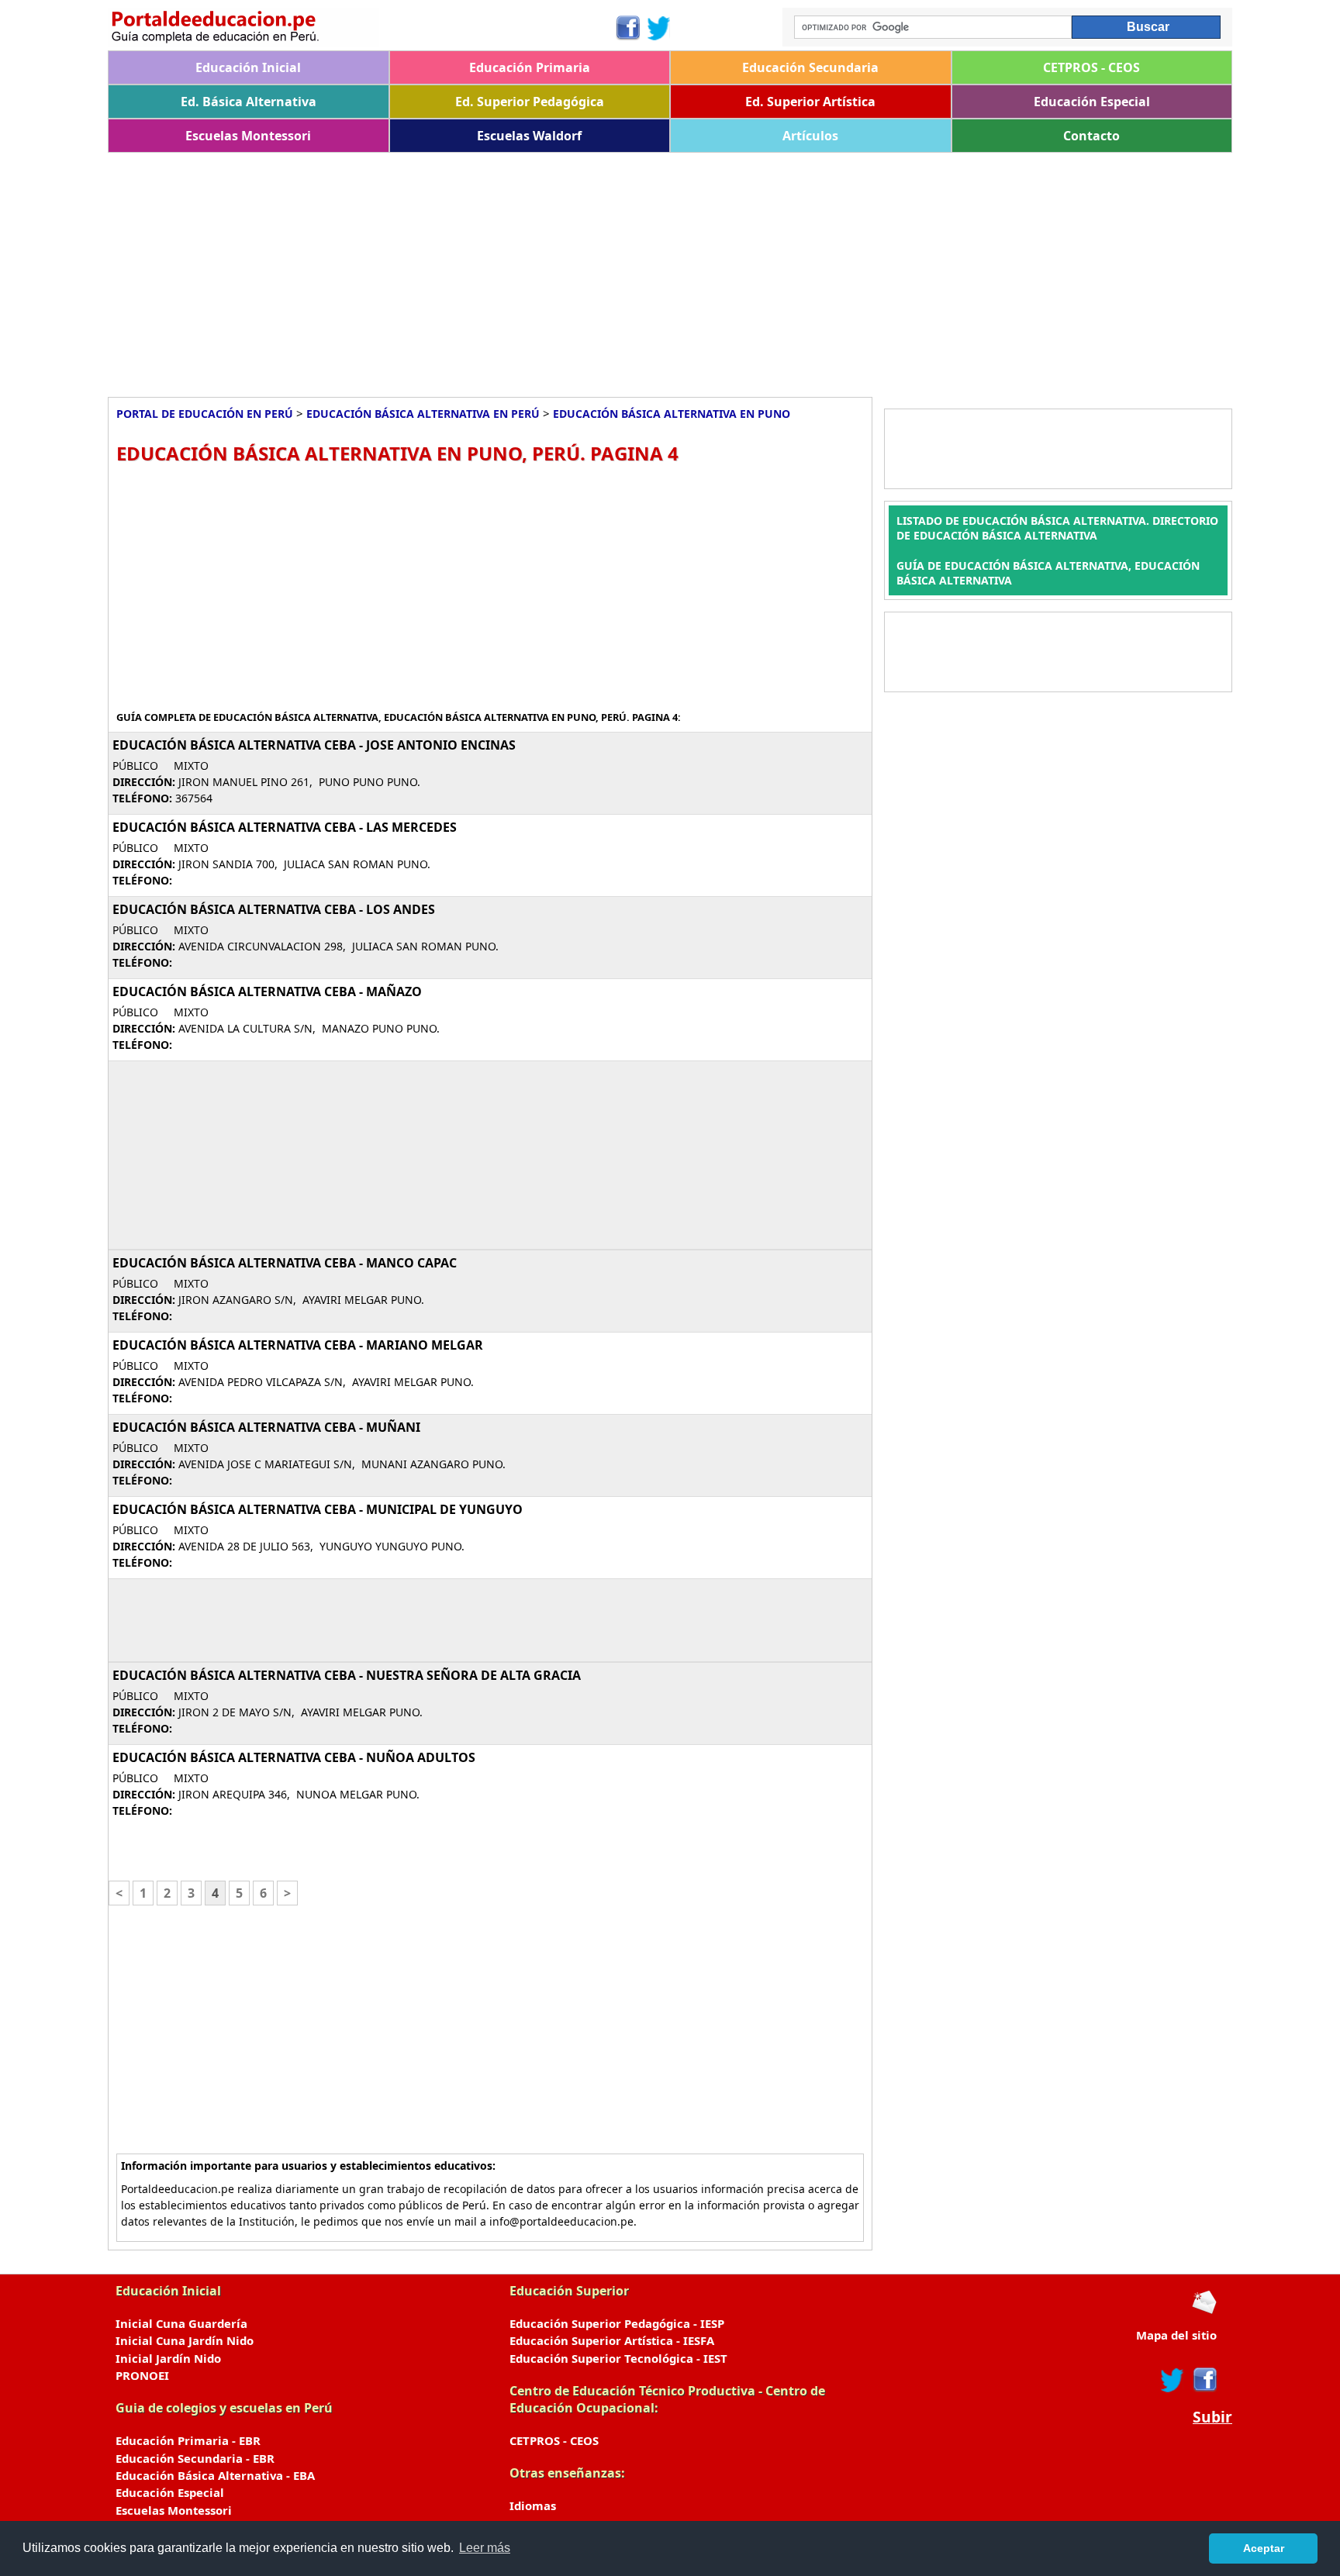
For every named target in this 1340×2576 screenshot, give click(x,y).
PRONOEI (142, 2375)
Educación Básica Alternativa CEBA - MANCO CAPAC (285, 1263)
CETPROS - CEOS (1091, 67)
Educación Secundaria (810, 67)
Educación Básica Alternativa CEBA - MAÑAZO (267, 991)
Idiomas (533, 2505)
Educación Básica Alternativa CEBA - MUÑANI (266, 1427)
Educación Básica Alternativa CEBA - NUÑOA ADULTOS (294, 1757)
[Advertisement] (573, 269)
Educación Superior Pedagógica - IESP (617, 2323)
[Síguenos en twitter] (1172, 2380)
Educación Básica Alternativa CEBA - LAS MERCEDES (285, 827)
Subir (1212, 2417)
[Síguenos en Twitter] (659, 28)
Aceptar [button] (1264, 2548)
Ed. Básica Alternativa (249, 102)
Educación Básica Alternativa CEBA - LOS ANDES (274, 909)
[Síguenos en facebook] (1204, 2380)
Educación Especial (1092, 102)
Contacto (1091, 136)
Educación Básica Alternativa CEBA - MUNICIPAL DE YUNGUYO (318, 1509)
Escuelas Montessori (248, 136)
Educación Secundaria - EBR (195, 2458)
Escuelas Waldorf (529, 136)
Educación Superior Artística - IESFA (612, 2340)
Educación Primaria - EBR (188, 2440)
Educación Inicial (248, 67)
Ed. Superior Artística (810, 102)
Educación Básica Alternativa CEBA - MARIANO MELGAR (298, 1345)
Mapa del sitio (1176, 2335)
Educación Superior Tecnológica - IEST (618, 2358)
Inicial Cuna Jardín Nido (185, 2340)
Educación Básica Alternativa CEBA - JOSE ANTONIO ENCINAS (314, 745)
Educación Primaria (530, 67)
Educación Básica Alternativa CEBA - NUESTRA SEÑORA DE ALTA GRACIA (347, 1675)
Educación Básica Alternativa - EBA (215, 2475)
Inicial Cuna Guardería (181, 2323)
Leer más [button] (485, 2548)
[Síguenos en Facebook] (627, 28)
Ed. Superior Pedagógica (530, 102)
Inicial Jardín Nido (168, 2358)
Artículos (810, 136)
